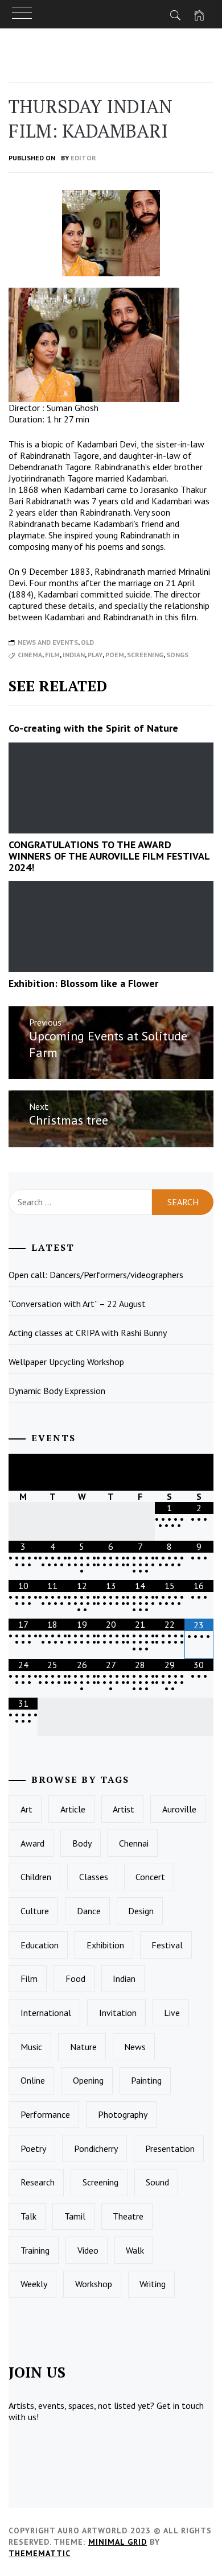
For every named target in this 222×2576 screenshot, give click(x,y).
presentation (170, 2148)
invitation (118, 2013)
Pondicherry (96, 2148)
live (172, 2013)
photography (123, 2114)
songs (177, 655)
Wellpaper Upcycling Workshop (66, 1362)
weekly (34, 2284)
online (33, 2080)
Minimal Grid (118, 2542)
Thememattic (40, 2553)
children (36, 1877)
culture (35, 1911)
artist (124, 1809)
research (38, 2182)
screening (145, 655)
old (87, 642)
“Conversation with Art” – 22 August (77, 1304)
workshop (94, 2284)
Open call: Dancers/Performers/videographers (96, 1275)
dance (89, 1911)
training (35, 2250)
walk (135, 2250)
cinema (30, 655)
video (88, 2250)
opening (88, 2080)
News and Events (48, 642)
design (141, 1911)
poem (115, 655)
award (32, 1843)
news (135, 2047)
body (82, 1843)
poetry (33, 2148)
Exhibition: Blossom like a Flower (83, 983)
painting (146, 2080)
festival (167, 1945)
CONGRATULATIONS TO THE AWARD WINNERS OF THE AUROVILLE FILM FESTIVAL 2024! (109, 856)
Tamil (75, 2216)
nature (83, 2047)
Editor (83, 158)
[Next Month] (199, 1472)
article (73, 1809)
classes (94, 1877)
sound (157, 2182)
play (95, 655)
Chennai (134, 1843)
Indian (74, 655)
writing (153, 2284)
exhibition (105, 1945)
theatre (128, 2216)
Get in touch (180, 2405)
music (31, 2047)
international (46, 2013)
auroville (179, 1809)
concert (150, 1877)
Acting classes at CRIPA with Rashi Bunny (88, 1333)
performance (45, 2114)
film (52, 655)
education (40, 1945)
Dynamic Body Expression (57, 1391)
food (75, 1978)
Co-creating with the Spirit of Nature (93, 728)
